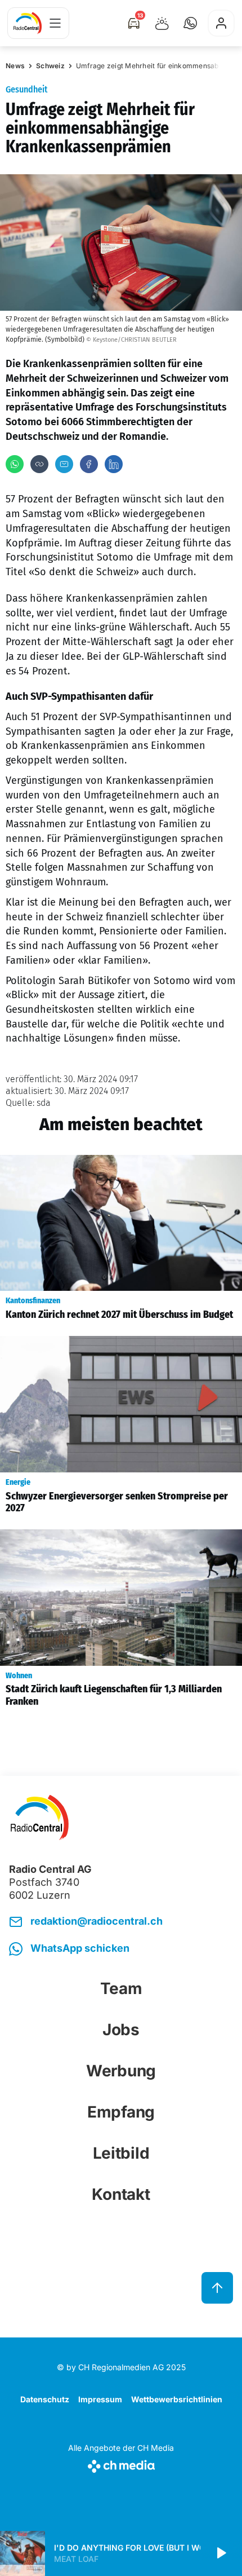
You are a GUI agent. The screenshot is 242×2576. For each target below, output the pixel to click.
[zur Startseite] (28, 23)
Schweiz (50, 66)
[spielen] (221, 2553)
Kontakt (121, 2194)
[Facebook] (89, 464)
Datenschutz (45, 2399)
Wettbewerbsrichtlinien (177, 2399)
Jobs (121, 2030)
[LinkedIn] (114, 464)
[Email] (64, 464)
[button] (190, 23)
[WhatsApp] (15, 464)
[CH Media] (121, 2464)
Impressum (100, 2399)
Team (121, 1988)
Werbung (121, 2071)
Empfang (121, 2112)
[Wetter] (162, 23)
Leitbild (121, 2153)
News (15, 66)
